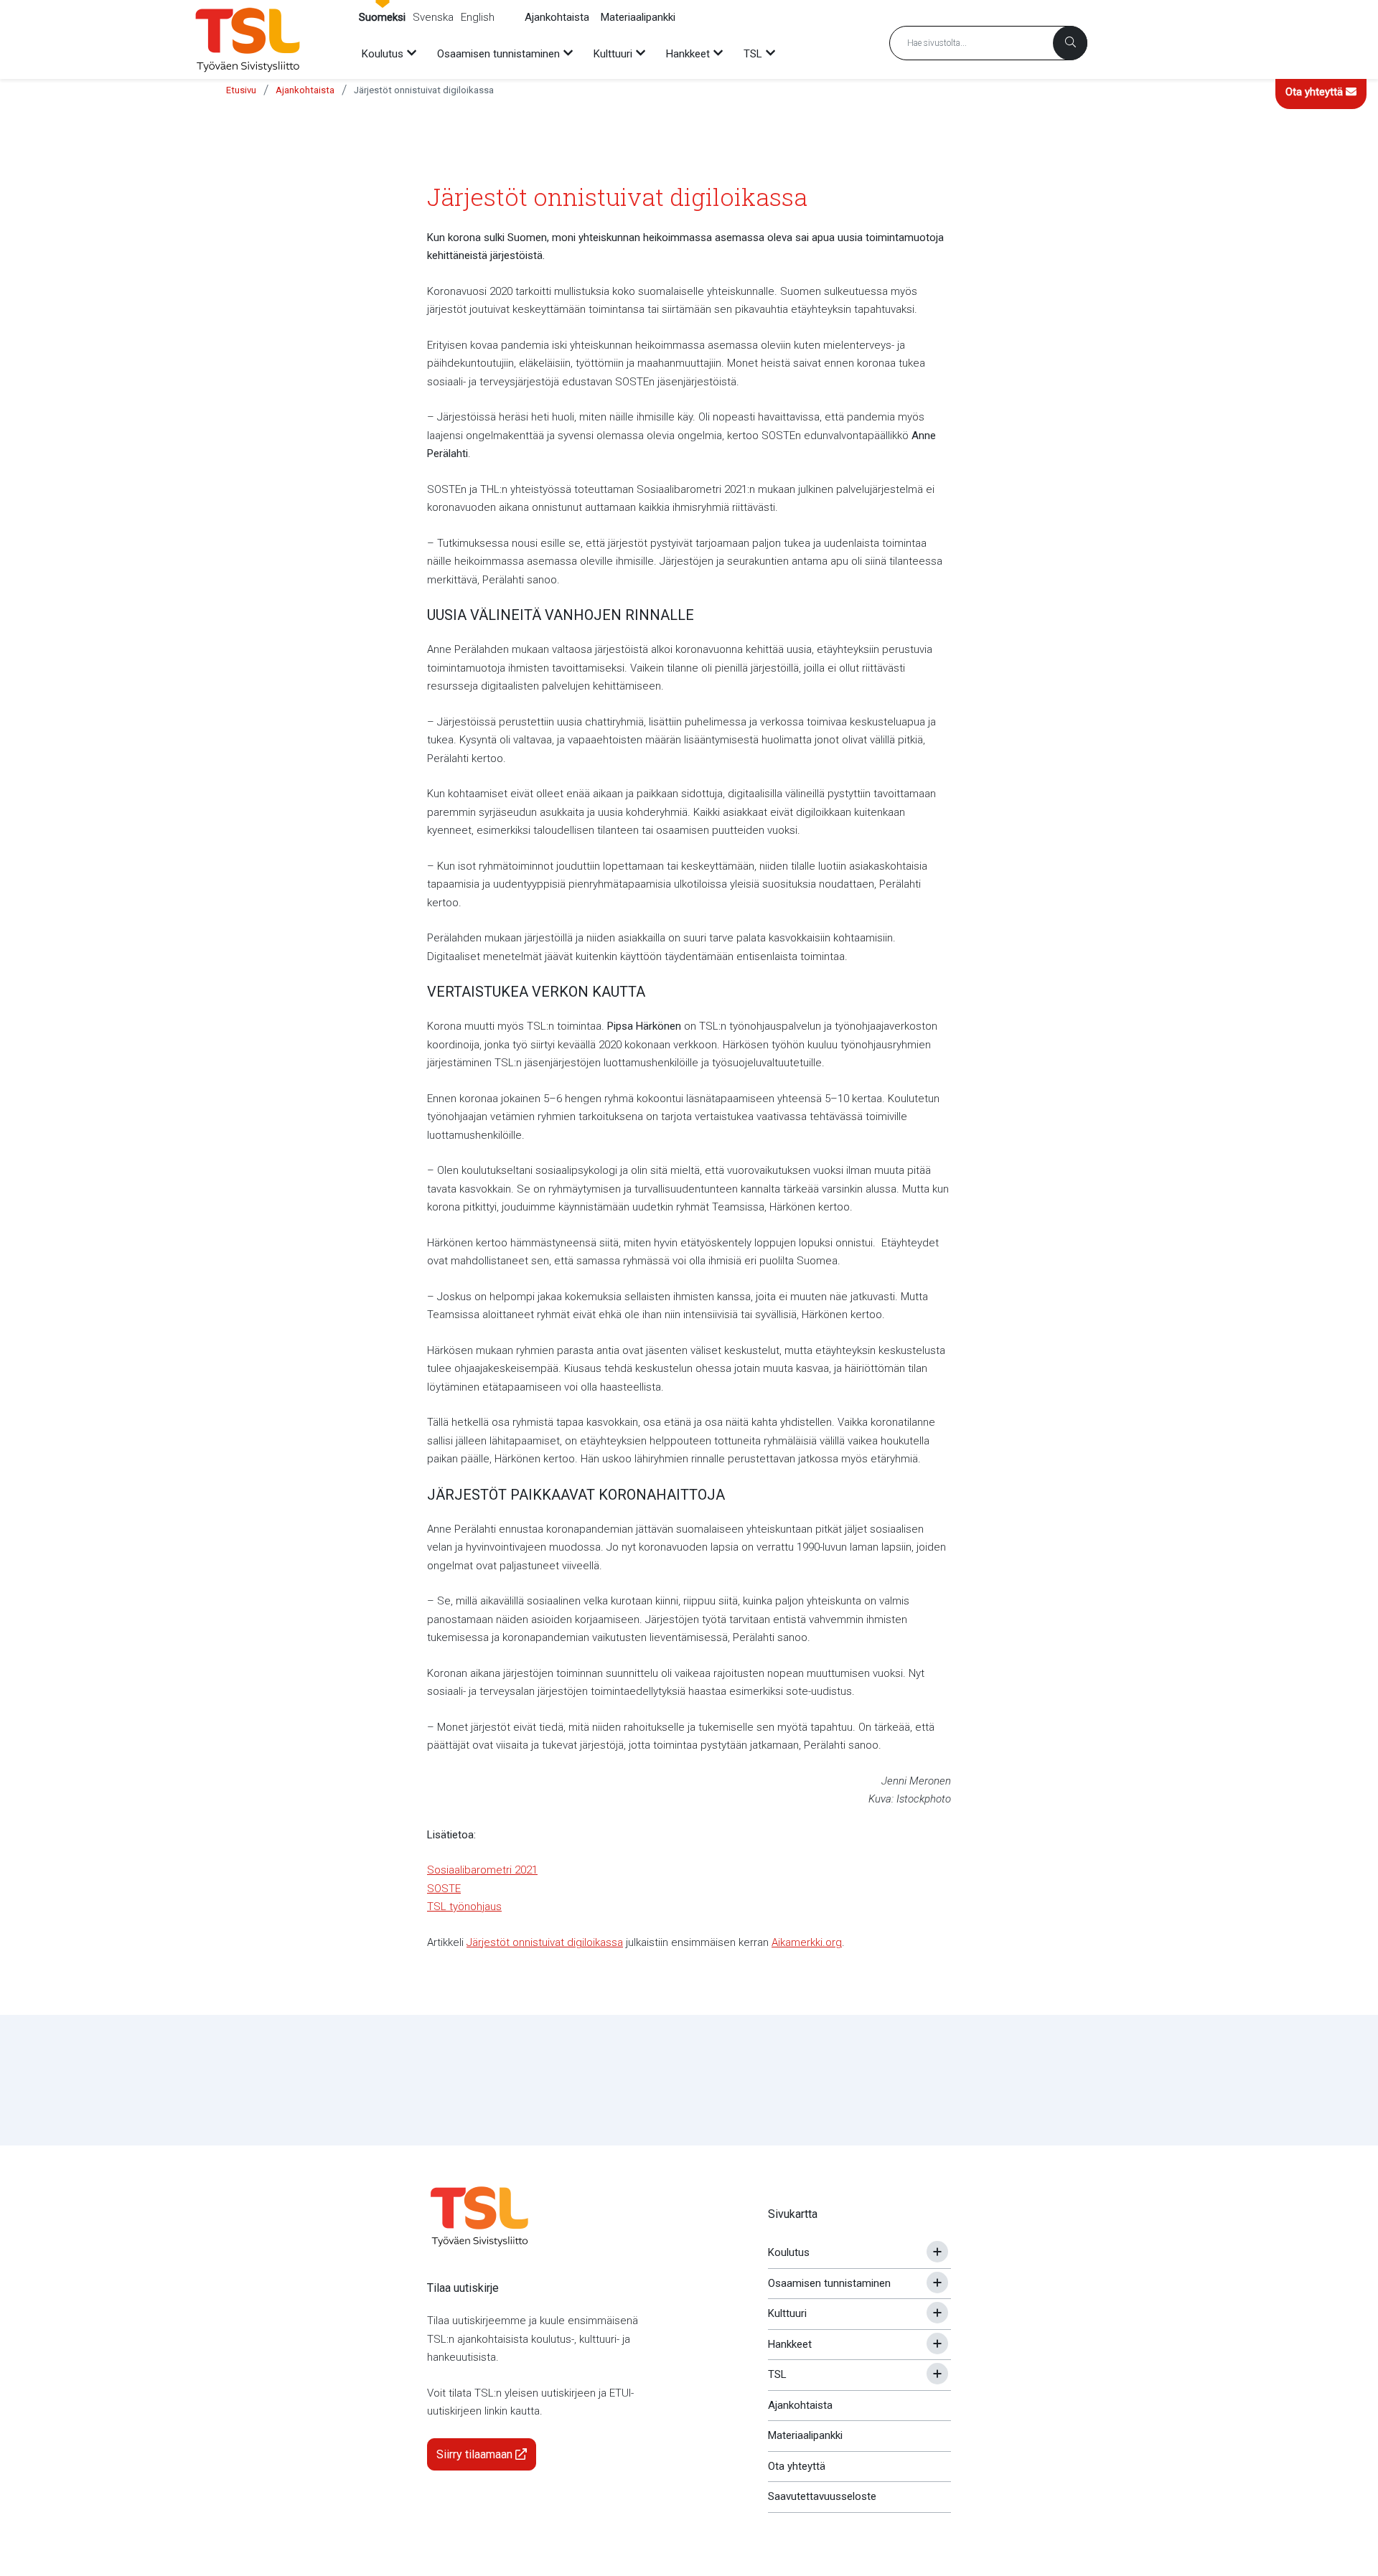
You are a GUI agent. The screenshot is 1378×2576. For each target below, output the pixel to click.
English (478, 17)
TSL (777, 2374)
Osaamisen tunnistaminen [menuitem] (498, 54)
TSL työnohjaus (464, 1907)
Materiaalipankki (638, 17)
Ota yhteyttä (1316, 92)
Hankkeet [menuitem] (688, 54)
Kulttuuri (787, 2313)
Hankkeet (790, 2344)
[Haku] (1070, 43)
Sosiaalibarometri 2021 (482, 1870)
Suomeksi (382, 17)
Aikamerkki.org (807, 1942)
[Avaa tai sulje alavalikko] (937, 2252)
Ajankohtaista (557, 17)
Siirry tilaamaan (476, 2454)
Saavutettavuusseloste (822, 2496)
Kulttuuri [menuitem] (613, 54)
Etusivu (241, 90)
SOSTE (444, 1889)
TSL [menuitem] (753, 54)
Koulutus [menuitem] (383, 54)
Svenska (433, 17)
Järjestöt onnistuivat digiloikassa (424, 90)
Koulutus (789, 2252)
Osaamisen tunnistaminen (829, 2283)
